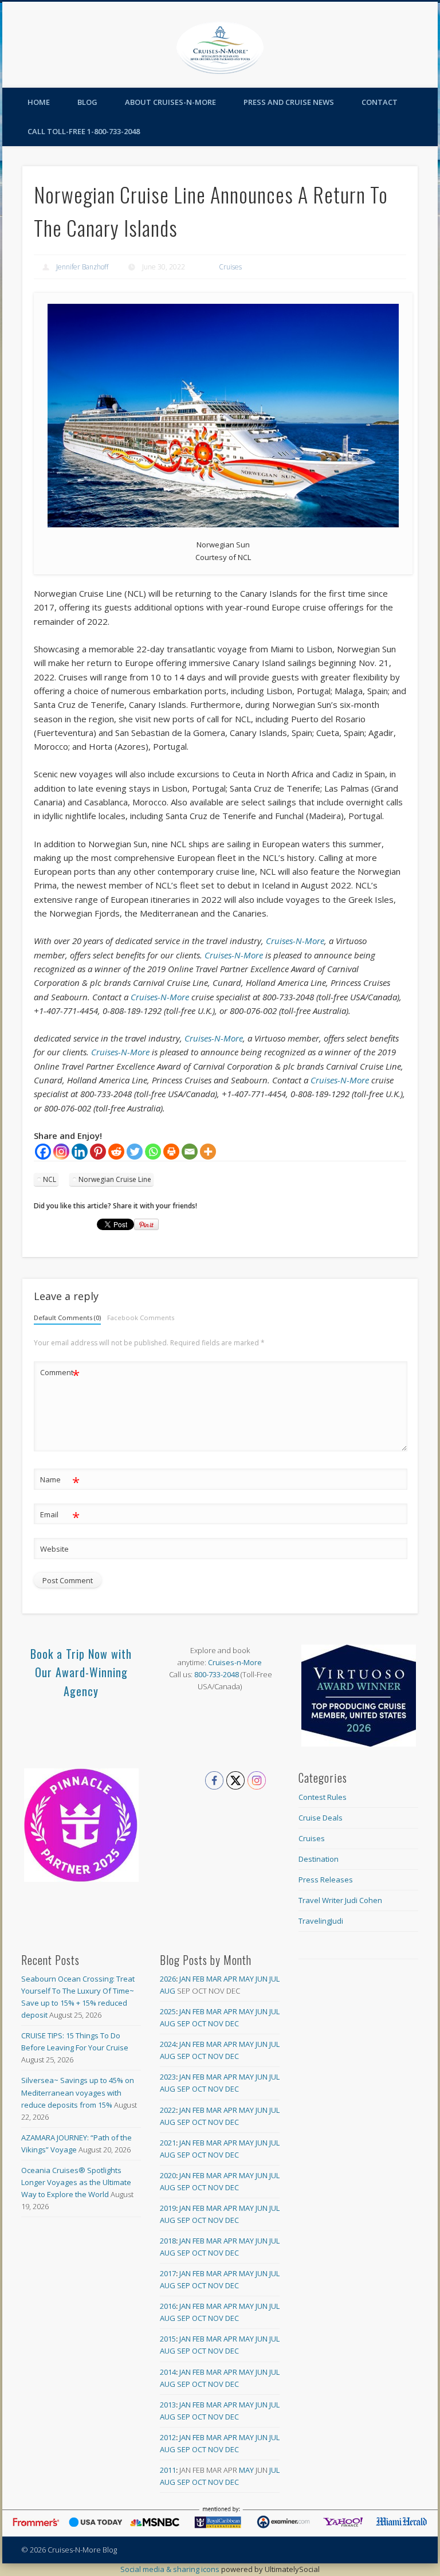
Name (60, 1481)
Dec (232, 2023)
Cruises (230, 267)
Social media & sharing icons (171, 2569)
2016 (168, 2306)
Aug (168, 1991)
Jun (262, 1979)
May (246, 1979)
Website (54, 1549)
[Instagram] (61, 1152)
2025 (168, 2011)
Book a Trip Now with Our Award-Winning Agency (81, 1672)
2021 (168, 2143)
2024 (168, 2044)
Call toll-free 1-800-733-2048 (84, 131)
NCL (50, 1179)
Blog (87, 102)
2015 (168, 2339)
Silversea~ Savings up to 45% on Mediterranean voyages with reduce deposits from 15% (78, 2092)
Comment (60, 1374)
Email (60, 1516)
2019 (168, 2208)
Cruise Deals (321, 1818)
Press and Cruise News (289, 102)
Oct (199, 2023)
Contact (380, 102)
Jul (274, 1979)
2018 (168, 2241)
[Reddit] (116, 1152)
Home (39, 102)
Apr (230, 1979)
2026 (168, 1979)
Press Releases (326, 1880)
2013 (168, 2405)
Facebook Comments (141, 1318)
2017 (168, 2273)
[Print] (171, 1152)
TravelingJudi (321, 1921)
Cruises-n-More (235, 1662)
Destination (319, 1859)
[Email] (190, 1152)
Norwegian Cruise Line (115, 1179)
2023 (168, 2077)
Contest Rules (323, 1797)
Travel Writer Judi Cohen (340, 1900)
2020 (168, 2175)
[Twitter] (135, 1152)
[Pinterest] (98, 1152)
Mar (214, 1979)
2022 (168, 2110)
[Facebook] (43, 1152)
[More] (208, 1152)
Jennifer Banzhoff (82, 267)
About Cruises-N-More (170, 102)
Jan (185, 1979)
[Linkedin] (80, 1152)
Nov (216, 2023)
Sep (184, 2023)
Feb (199, 1979)
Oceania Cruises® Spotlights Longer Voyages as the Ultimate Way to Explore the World (76, 2182)
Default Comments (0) (67, 1318)
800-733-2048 (217, 1674)
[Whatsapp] (153, 1152)
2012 (168, 2437)
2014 (168, 2372)
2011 (168, 2470)
